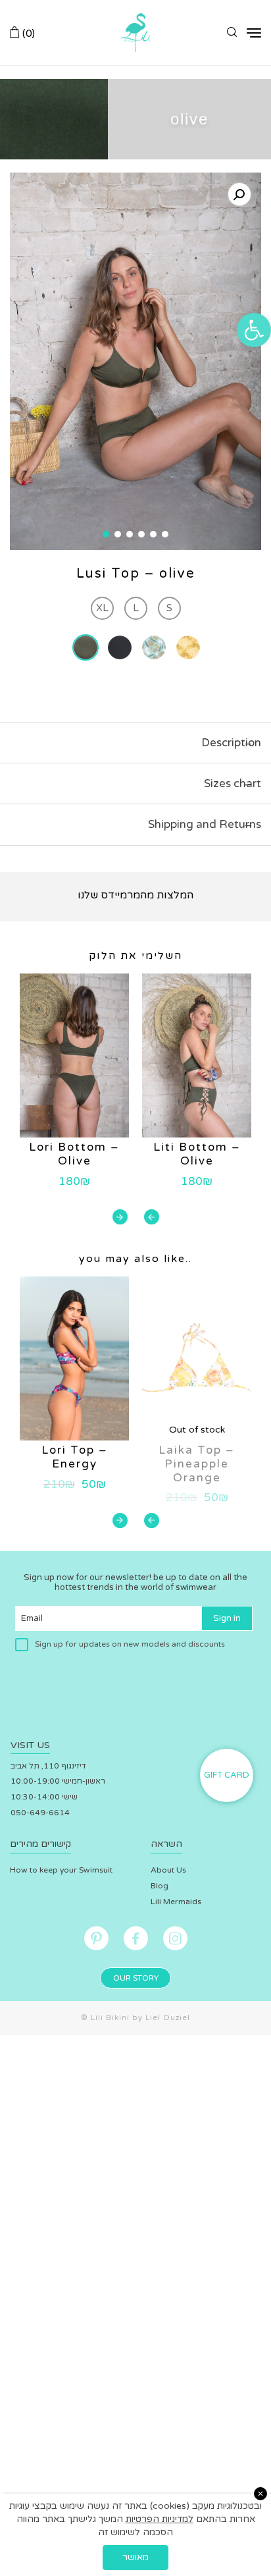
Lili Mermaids (176, 1902)
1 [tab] (106, 534)
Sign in (227, 1618)
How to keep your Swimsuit (61, 1870)
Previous (152, 1217)
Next (120, 1217)
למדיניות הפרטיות (160, 2519)
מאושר (135, 2557)
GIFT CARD (227, 1775)
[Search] (232, 33)
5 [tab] (153, 534)
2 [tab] (118, 534)
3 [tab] (130, 534)
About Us (168, 1870)
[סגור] (260, 2494)
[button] (254, 330)
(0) (27, 33)
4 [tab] (141, 534)
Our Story (136, 1978)
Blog (160, 1886)
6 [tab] (165, 534)
